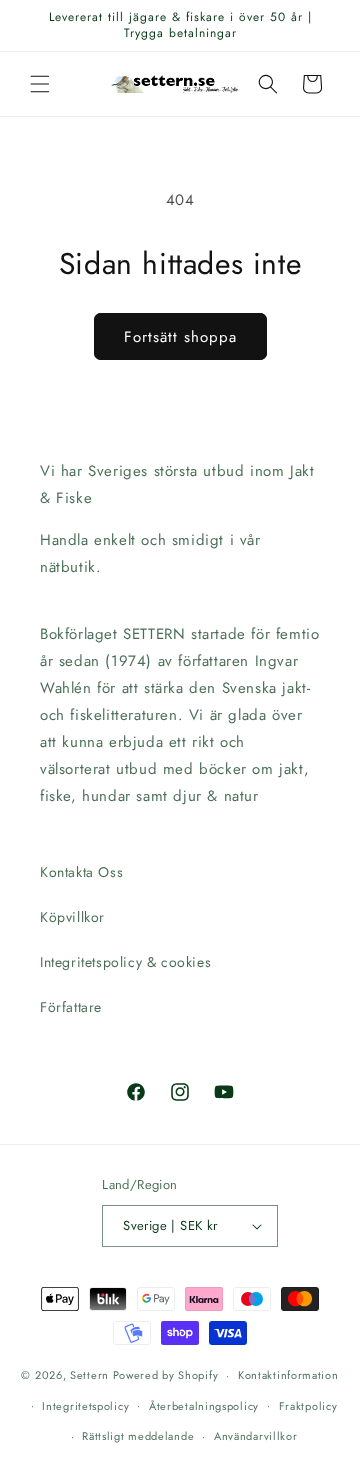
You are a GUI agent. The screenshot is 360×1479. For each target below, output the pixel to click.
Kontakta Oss (81, 872)
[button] (40, 84)
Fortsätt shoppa (180, 337)
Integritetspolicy (85, 1406)
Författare (71, 1007)
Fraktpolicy (308, 1406)
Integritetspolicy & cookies (125, 962)
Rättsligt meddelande (138, 1436)
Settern (89, 1375)
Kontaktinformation (288, 1375)
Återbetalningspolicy (204, 1406)
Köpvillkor (72, 917)
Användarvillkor (256, 1436)
